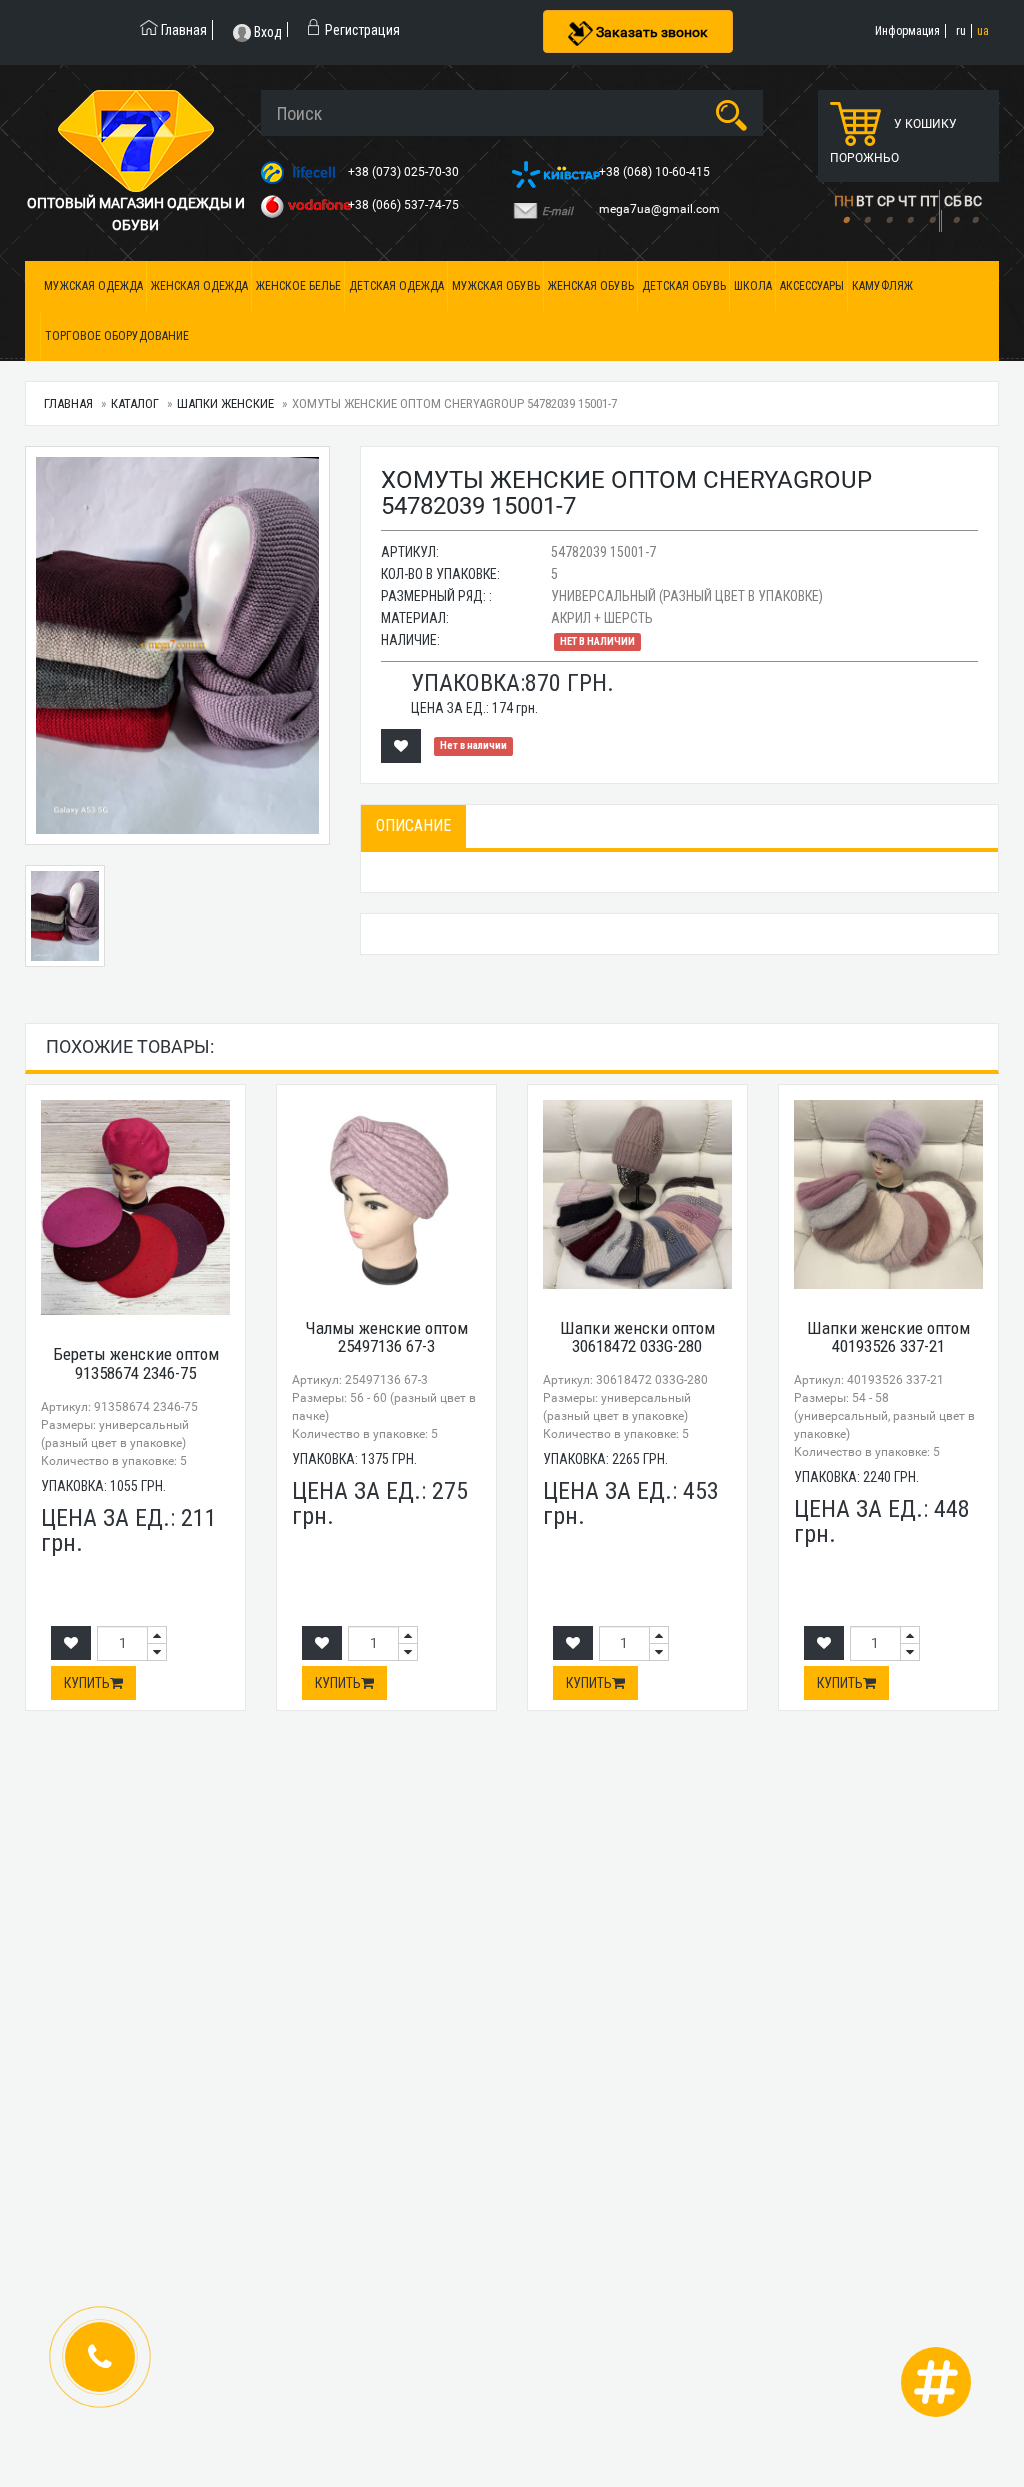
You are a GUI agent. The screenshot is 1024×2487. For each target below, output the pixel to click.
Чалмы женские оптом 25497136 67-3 (387, 1337)
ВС (973, 201)
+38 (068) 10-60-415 (656, 172)
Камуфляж (882, 286)
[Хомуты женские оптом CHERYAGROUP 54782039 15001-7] (177, 645)
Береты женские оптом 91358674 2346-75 (136, 1363)
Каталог (135, 403)
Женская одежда (199, 286)
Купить (87, 1683)
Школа (753, 286)
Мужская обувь (496, 286)
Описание (413, 825)
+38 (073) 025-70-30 (405, 172)
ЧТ (907, 201)
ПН (844, 201)
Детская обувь (684, 286)
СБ (953, 201)
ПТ (929, 201)
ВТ (864, 201)
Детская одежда (396, 286)
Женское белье (298, 286)
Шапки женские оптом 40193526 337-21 (888, 1337)
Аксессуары (812, 286)
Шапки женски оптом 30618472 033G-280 (637, 1337)
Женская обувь (591, 286)
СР (886, 201)
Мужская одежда (93, 286)
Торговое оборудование (117, 336)
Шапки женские (225, 403)
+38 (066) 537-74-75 (405, 205)
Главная (68, 403)
